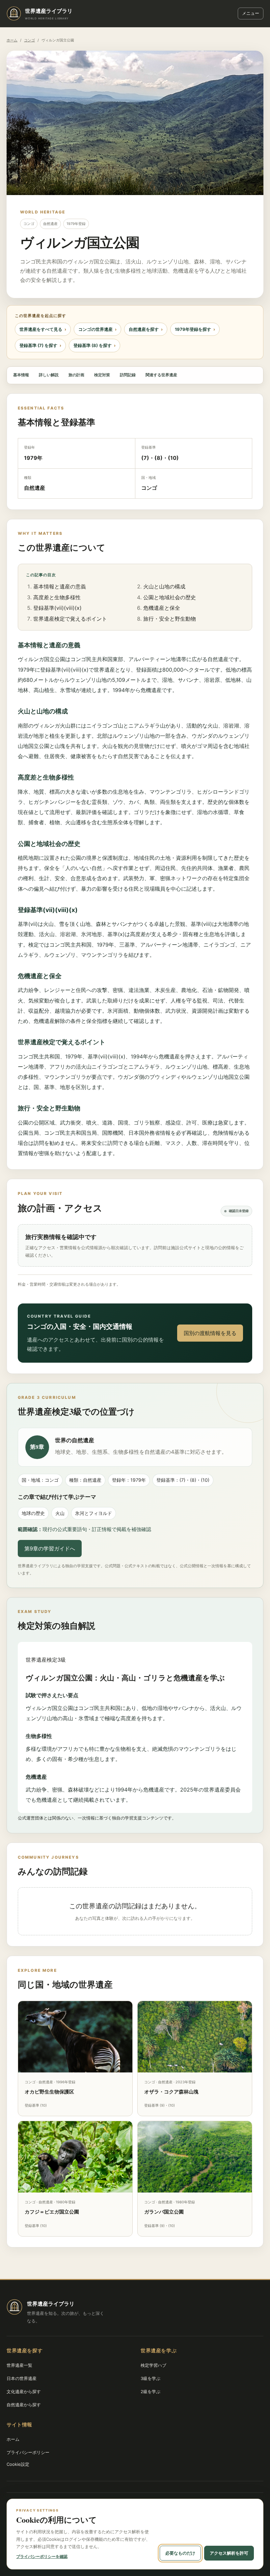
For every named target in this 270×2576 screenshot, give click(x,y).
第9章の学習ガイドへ (50, 1548)
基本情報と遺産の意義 (60, 586)
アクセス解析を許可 (229, 2553)
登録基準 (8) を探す (93, 345)
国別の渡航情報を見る (210, 1333)
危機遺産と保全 (162, 608)
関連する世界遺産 (161, 375)
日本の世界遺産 (22, 2378)
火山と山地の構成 (164, 586)
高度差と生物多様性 (57, 597)
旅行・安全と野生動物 (170, 619)
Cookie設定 (18, 2464)
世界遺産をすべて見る (41, 329)
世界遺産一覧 (19, 2365)
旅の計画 (76, 375)
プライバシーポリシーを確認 (42, 2556)
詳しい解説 (49, 375)
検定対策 (102, 375)
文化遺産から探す (24, 2391)
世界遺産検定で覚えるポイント (70, 619)
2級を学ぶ (150, 2391)
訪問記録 (128, 375)
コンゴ (29, 40)
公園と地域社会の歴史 (170, 597)
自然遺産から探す (24, 2405)
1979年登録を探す (193, 329)
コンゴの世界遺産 (95, 329)
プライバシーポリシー (28, 2452)
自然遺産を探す (144, 329)
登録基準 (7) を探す (38, 345)
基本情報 (21, 375)
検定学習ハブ (153, 2365)
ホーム (12, 40)
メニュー (251, 13)
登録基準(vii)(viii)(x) (57, 608)
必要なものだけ (180, 2553)
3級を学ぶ (150, 2378)
